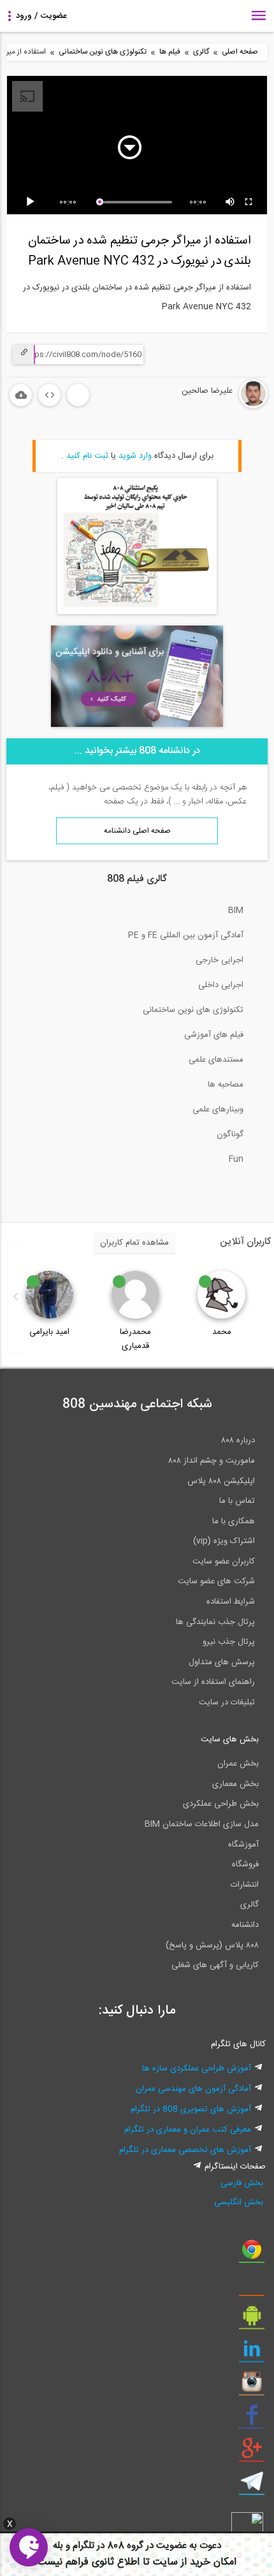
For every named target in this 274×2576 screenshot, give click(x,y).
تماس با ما (237, 1501)
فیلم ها (170, 52)
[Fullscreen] (249, 202)
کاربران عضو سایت (224, 1562)
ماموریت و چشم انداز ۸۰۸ (212, 1461)
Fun (236, 1159)
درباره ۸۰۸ (238, 1440)
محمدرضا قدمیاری (135, 1339)
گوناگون (230, 1134)
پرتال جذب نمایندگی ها (215, 1622)
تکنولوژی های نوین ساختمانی (103, 52)
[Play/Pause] (32, 202)
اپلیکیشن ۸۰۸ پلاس (221, 1481)
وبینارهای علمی (218, 1109)
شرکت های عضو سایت (216, 1581)
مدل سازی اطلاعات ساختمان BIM (202, 1824)
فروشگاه (245, 1864)
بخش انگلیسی (239, 2202)
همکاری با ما (234, 1521)
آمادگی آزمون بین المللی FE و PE (186, 935)
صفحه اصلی (240, 52)
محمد (222, 1332)
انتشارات (245, 1885)
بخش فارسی (242, 2183)
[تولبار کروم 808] (252, 2254)
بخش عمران (238, 1764)
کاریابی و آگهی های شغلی (215, 1965)
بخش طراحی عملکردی (221, 1804)
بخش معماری (235, 1784)
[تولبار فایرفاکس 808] (252, 2287)
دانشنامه (245, 1925)
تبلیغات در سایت (227, 1702)
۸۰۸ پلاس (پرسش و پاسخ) (212, 1945)
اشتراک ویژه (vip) (224, 1541)
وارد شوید (135, 456)
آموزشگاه (243, 1845)
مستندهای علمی (216, 1060)
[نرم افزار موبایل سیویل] (252, 2320)
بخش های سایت (230, 1739)
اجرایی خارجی (220, 960)
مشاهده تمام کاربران (134, 1243)
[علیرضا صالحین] (215, 406)
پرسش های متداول (222, 1662)
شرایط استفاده (231, 1602)
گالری (201, 52)
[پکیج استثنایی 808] (137, 612)
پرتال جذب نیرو (229, 1642)
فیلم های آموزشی (214, 1035)
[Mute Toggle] (231, 202)
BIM (236, 911)
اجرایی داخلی (221, 985)
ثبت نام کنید (87, 456)
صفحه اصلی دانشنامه (137, 831)
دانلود (21, 395)
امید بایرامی (49, 1332)
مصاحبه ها (226, 1085)
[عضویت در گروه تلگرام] (252, 2486)
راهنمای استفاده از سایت (213, 1682)
